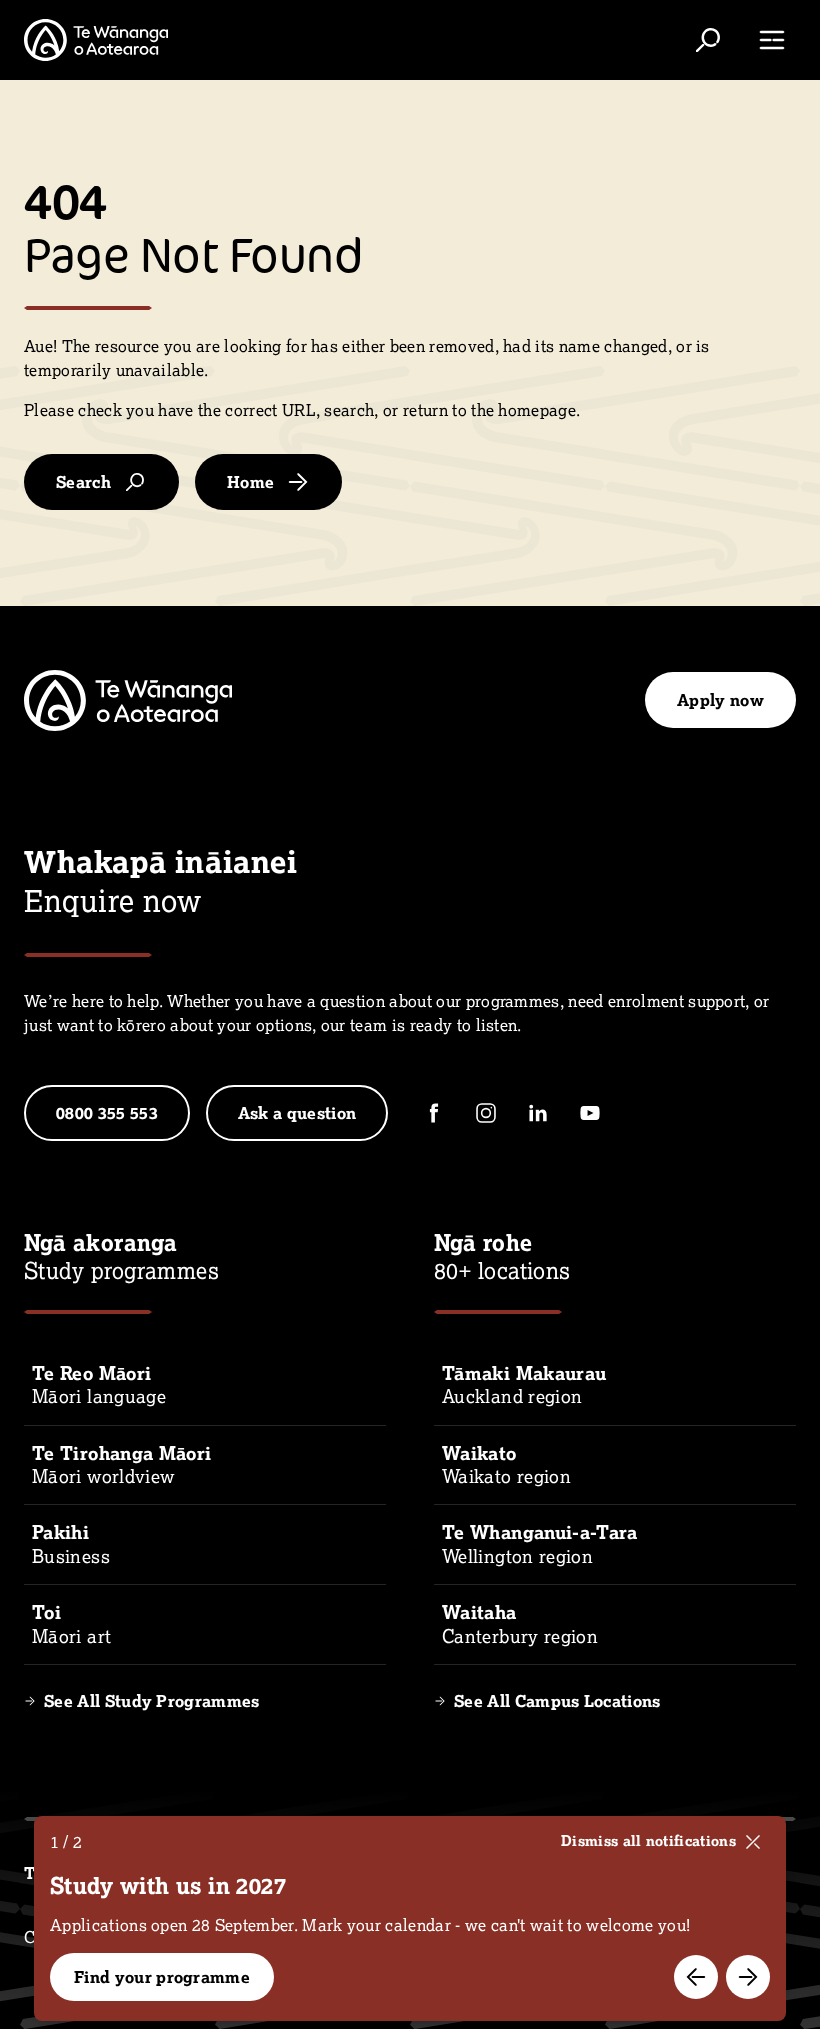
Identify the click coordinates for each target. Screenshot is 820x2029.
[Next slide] (748, 1977)
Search (83, 482)
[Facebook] (434, 1113)
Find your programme (162, 1977)
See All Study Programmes (152, 1701)
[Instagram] (486, 1113)
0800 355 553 (107, 1113)
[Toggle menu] (772, 40)
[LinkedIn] (538, 1113)
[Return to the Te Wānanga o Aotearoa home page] (96, 40)
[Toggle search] (708, 40)
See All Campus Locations (557, 1701)
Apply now (720, 700)
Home (250, 482)
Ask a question (297, 1113)
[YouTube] (590, 1113)
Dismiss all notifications (648, 1841)
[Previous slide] (696, 1977)
